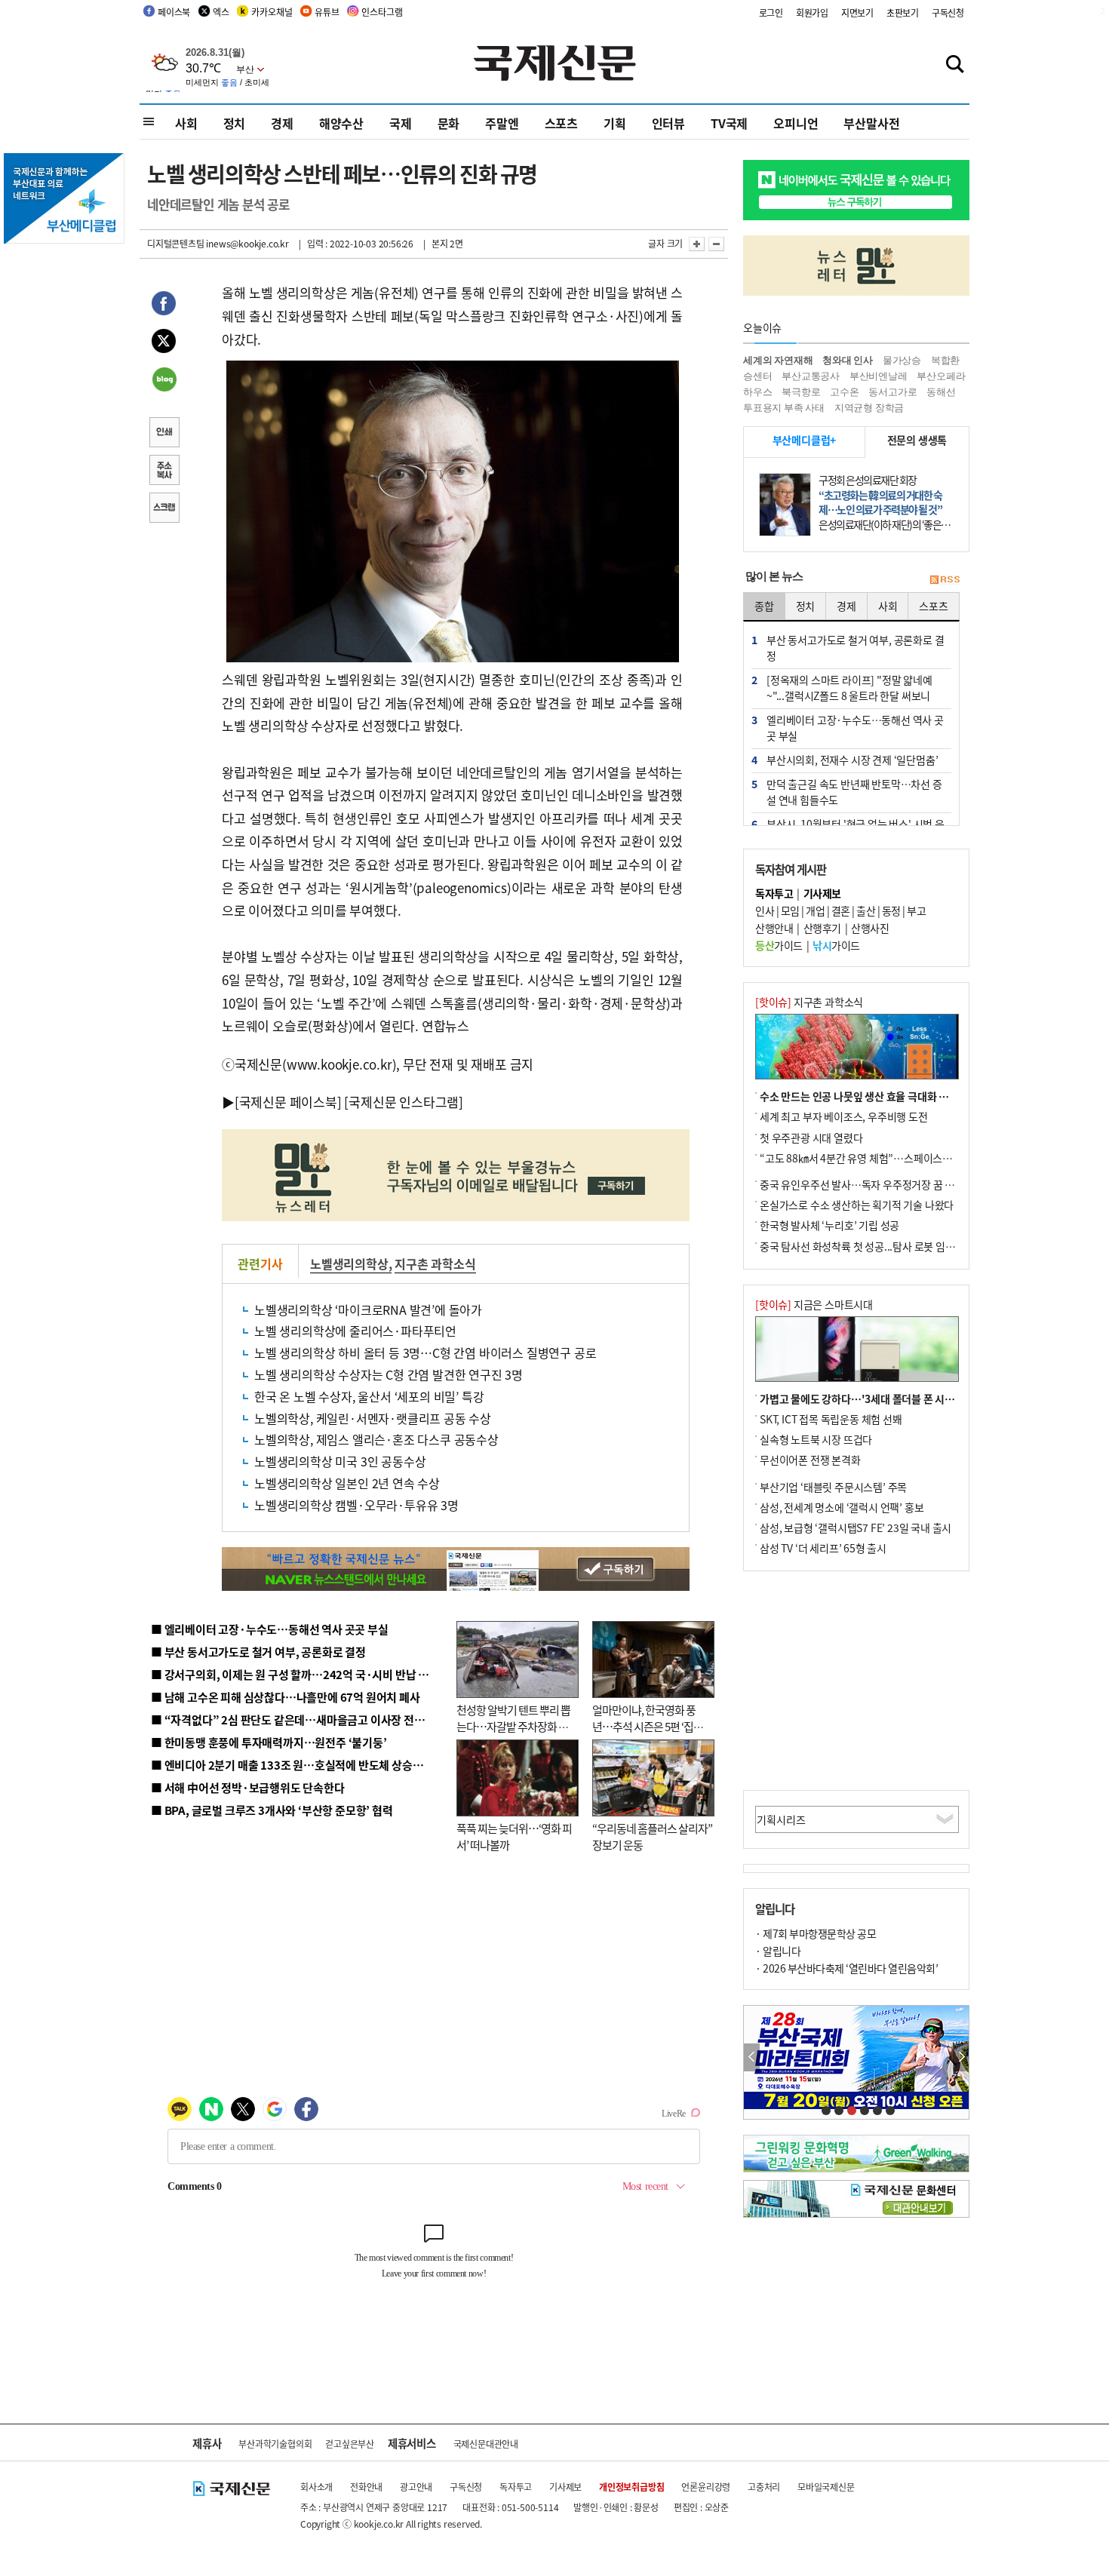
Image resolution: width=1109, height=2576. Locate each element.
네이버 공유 (164, 381)
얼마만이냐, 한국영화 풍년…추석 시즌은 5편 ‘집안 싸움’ (648, 1727)
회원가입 (812, 12)
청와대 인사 (848, 360)
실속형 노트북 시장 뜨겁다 (816, 1439)
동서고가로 (892, 392)
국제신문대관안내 (486, 2444)
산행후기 (822, 928)
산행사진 (870, 928)
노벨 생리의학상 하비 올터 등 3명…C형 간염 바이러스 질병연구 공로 (425, 1352)
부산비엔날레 (879, 376)
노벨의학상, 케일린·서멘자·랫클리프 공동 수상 (373, 1418)
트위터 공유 (164, 343)
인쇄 (164, 434)
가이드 (779, 945)
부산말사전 (871, 123)
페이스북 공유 (164, 305)
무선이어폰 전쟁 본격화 (810, 1460)
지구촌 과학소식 (435, 1263)
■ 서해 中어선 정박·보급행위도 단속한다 (248, 1787)
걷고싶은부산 (350, 2444)
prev (752, 2057)
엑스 (221, 12)
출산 (866, 910)
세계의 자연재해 (778, 360)
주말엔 (502, 123)
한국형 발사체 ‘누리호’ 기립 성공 (829, 1225)
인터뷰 (668, 123)
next (961, 2057)
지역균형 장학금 (869, 408)
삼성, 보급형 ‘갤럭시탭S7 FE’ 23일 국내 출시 (856, 1527)
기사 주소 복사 (164, 471)
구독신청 (948, 12)
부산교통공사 (811, 376)
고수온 (844, 392)
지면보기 (857, 12)
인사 (765, 910)
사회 (186, 123)
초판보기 (903, 12)
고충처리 (764, 2487)
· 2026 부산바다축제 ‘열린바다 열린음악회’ (846, 1968)
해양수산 (341, 123)
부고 (916, 910)
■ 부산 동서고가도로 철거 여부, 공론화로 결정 (258, 1652)
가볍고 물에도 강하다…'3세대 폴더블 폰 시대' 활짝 (869, 1399)
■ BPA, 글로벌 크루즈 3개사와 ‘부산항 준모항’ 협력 (272, 1810)
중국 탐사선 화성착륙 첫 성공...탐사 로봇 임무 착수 (868, 1246)
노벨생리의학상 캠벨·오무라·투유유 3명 (356, 1505)
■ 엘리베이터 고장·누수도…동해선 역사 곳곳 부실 (270, 1629)
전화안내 (366, 2487)
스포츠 (561, 123)
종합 (764, 606)
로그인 (771, 12)
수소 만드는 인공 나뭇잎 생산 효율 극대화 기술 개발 (869, 1096)
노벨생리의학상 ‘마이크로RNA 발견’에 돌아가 (368, 1309)
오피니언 (796, 123)
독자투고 (516, 2487)
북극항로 (801, 392)
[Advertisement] (856, 1681)
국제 (401, 123)
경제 (282, 123)
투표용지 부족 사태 (784, 408)
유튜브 (327, 12)
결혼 (841, 910)
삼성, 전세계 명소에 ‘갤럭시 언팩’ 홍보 (842, 1507)
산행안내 (774, 928)
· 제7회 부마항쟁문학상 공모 (816, 1933)
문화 (449, 123)
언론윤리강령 (706, 2487)
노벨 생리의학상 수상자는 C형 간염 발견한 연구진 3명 (389, 1374)
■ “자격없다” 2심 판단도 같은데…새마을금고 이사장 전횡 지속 (299, 1719)
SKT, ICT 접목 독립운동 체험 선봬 (831, 1419)
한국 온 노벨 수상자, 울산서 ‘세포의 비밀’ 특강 (369, 1396)
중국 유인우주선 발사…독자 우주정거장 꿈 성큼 (862, 1184)
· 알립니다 (778, 1951)
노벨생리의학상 (349, 1263)
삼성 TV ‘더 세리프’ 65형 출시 (823, 1548)
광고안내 (416, 2487)
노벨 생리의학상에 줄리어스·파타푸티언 (355, 1331)
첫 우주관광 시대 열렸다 (811, 1138)
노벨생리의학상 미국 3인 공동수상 (340, 1461)
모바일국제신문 (826, 2487)
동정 (891, 910)
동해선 (941, 392)
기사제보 (565, 2487)
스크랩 (164, 509)
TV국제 (729, 123)
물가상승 (902, 360)
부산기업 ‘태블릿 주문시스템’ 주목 (833, 1487)
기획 (615, 123)
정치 (235, 123)
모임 (790, 910)
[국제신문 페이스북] (288, 1102)
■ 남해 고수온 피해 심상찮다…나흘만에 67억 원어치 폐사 (286, 1697)
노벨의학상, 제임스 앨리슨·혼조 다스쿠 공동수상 (376, 1439)
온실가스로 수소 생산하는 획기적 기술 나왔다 (857, 1205)
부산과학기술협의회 (275, 2444)
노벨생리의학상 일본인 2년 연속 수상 (347, 1483)
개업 (815, 910)
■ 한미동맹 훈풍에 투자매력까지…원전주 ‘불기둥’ (269, 1742)
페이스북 (174, 12)
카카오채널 (272, 12)
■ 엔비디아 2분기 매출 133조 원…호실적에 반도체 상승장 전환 (298, 1765)
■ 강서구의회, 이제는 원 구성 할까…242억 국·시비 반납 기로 (295, 1674)
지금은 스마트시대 (814, 1304)
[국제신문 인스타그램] (404, 1102)
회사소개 (316, 2487)
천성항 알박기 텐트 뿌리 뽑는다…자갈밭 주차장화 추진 (513, 1727)
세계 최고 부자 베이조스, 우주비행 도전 (844, 1116)
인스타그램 (382, 12)
